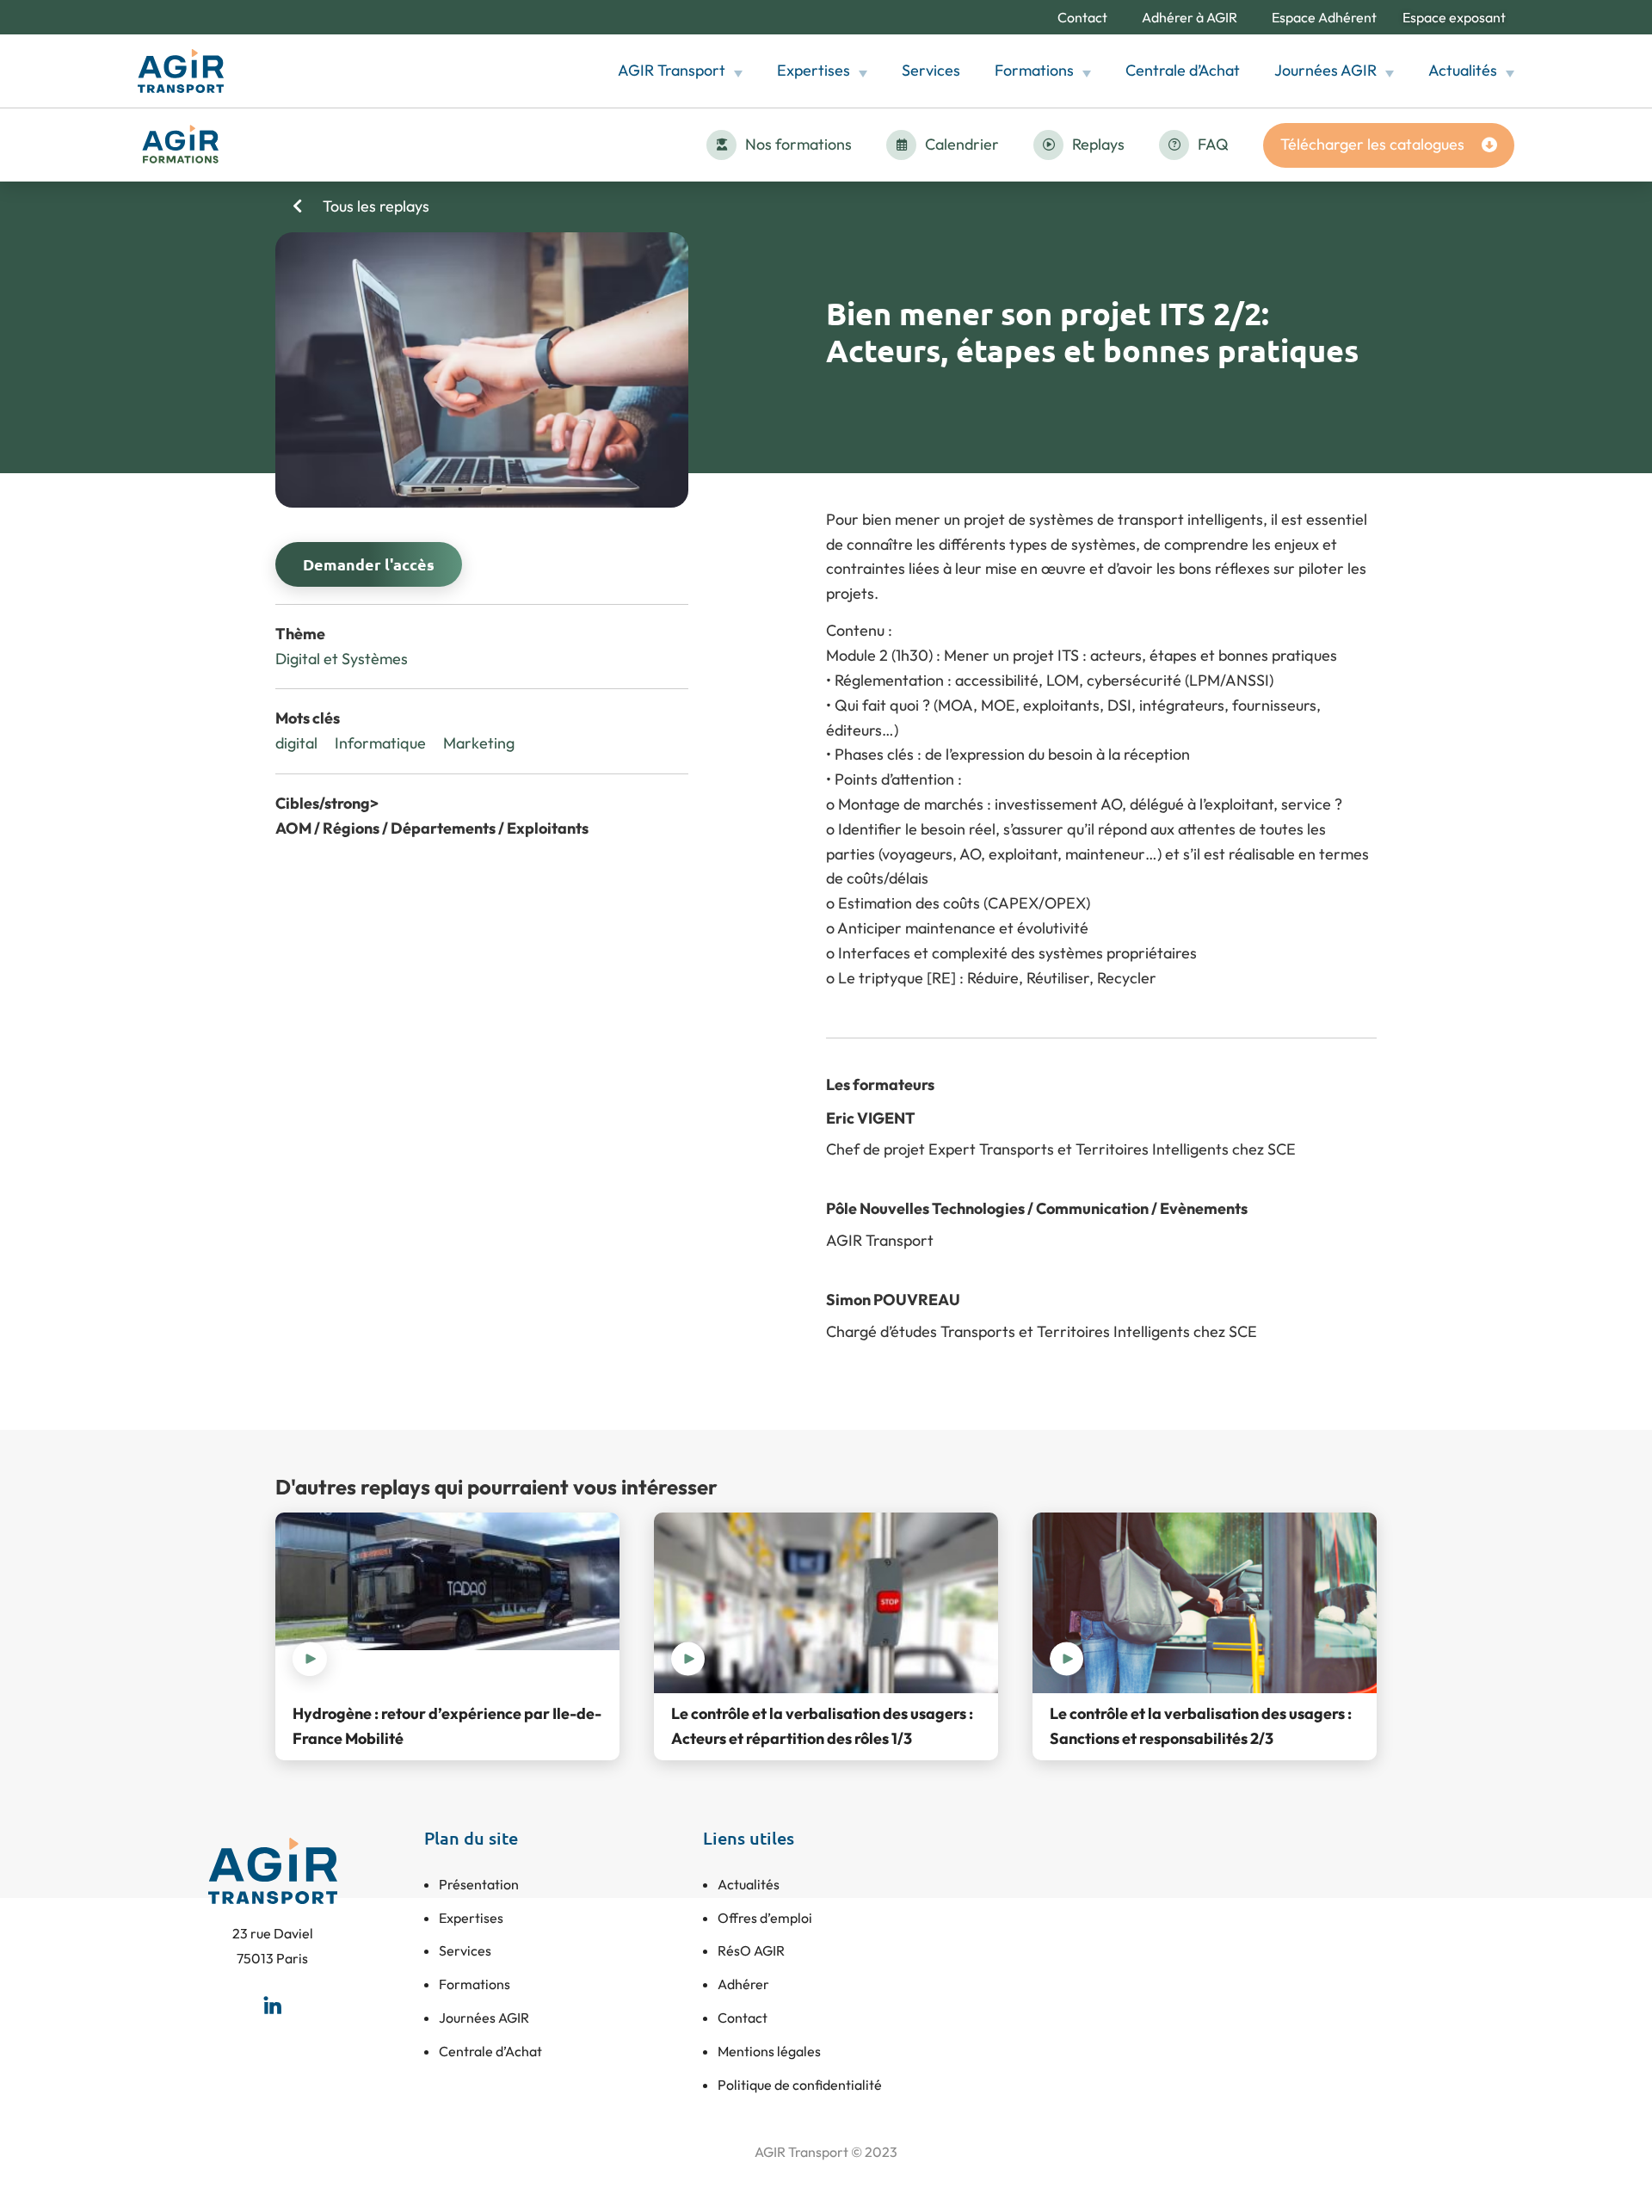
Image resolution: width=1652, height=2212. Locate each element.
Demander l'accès (369, 564)
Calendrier (962, 144)
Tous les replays (374, 206)
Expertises (814, 70)
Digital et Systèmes (342, 659)
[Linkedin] (273, 2005)
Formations (1034, 70)
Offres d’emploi (765, 1918)
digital (296, 743)
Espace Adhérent (1324, 17)
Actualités (1463, 70)
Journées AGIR (1325, 70)
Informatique (380, 743)
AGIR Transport (672, 70)
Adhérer (743, 1984)
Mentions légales (769, 2051)
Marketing (479, 743)
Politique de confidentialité (800, 2085)
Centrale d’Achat (1183, 70)
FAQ (1213, 144)
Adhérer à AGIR (1190, 17)
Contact (1082, 17)
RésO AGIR (751, 1950)
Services (931, 70)
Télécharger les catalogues (1372, 144)
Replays (1098, 144)
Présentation (479, 1884)
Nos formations (798, 144)
